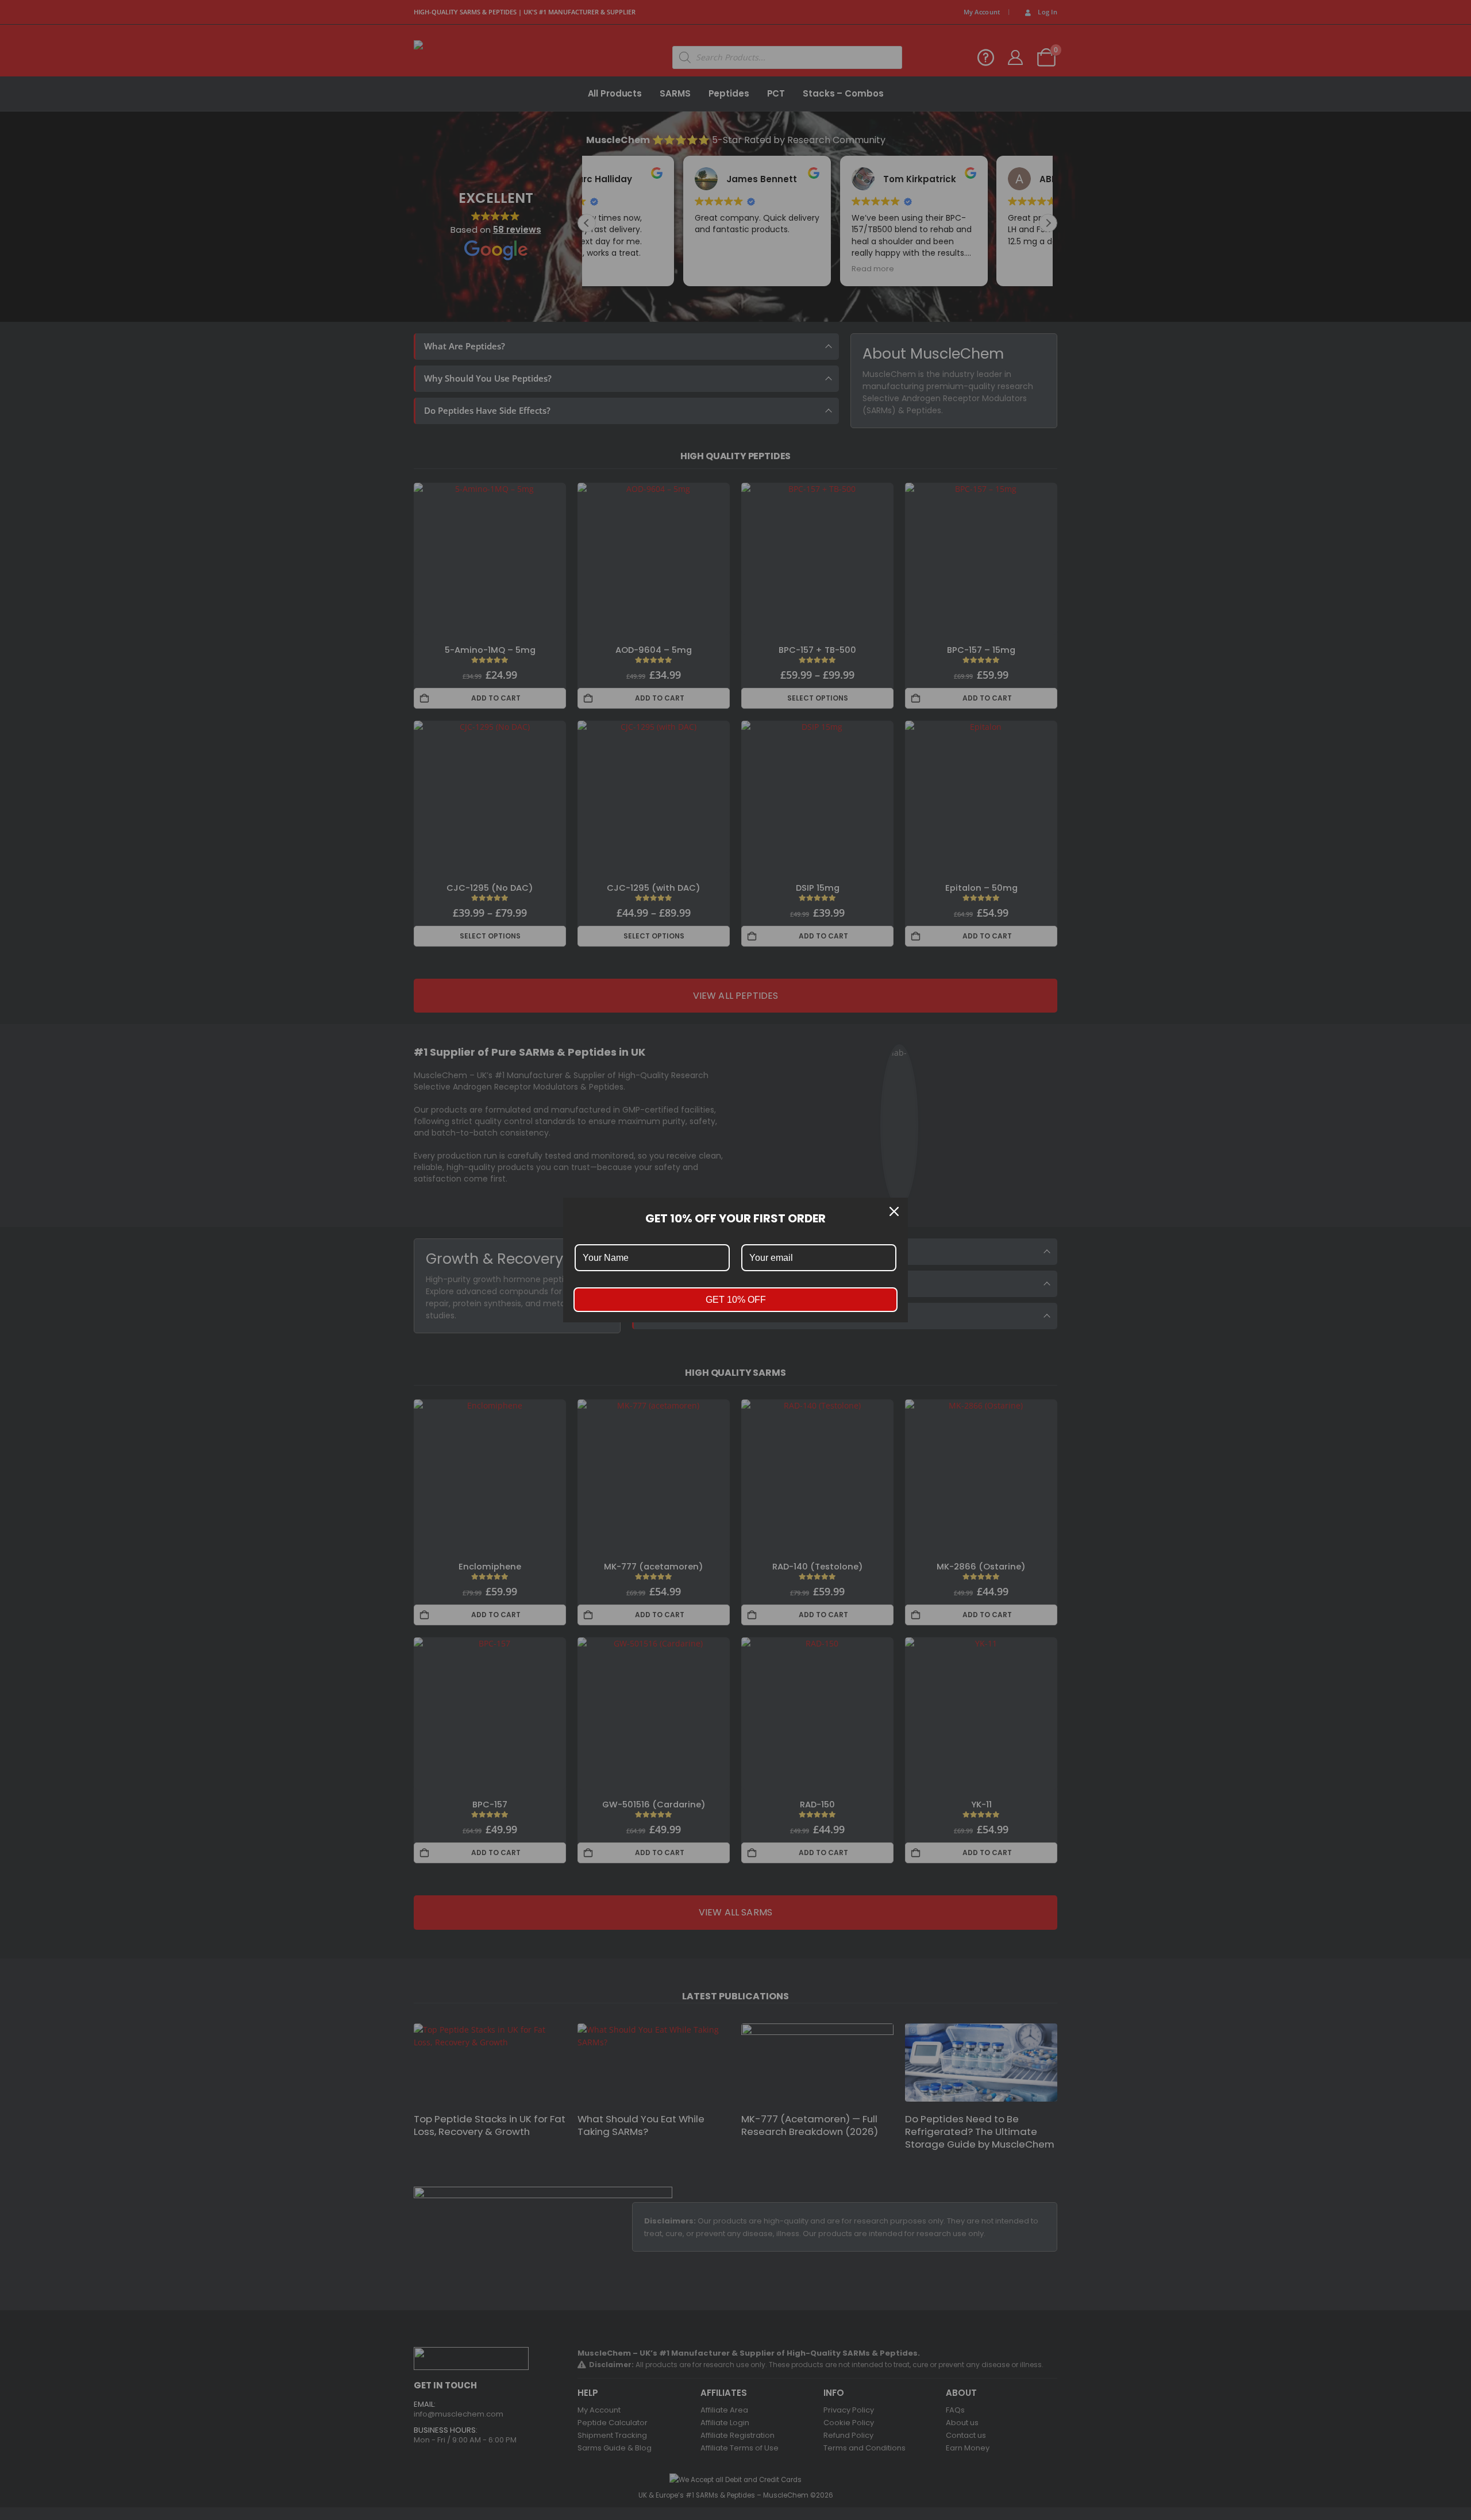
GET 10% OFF (736, 1300)
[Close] (894, 1211)
